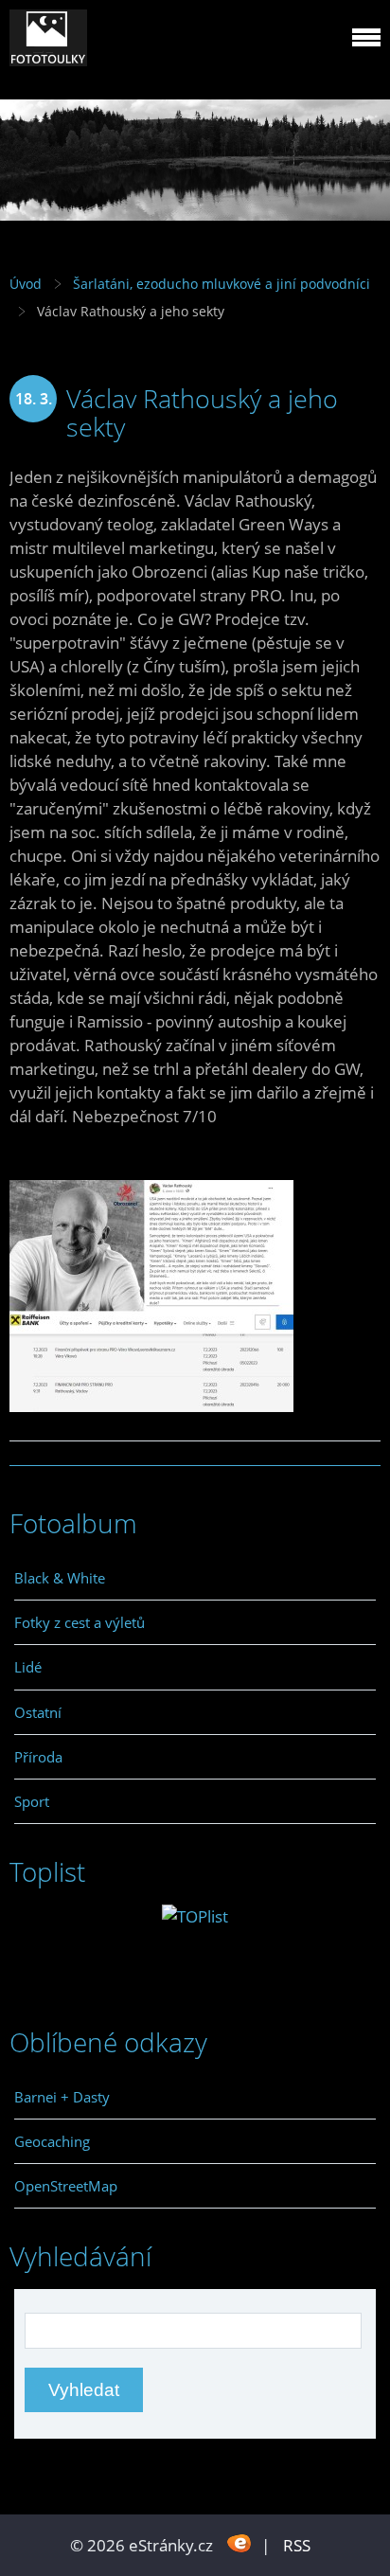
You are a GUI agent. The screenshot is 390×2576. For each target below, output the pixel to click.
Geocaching (52, 2141)
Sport (32, 1801)
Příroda (38, 1757)
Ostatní (38, 1712)
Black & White (60, 1578)
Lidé (28, 1667)
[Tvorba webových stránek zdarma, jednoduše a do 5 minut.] (239, 2543)
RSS (297, 2545)
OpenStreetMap (66, 2186)
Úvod (26, 284)
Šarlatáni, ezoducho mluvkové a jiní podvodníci (222, 284)
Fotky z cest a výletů (80, 1622)
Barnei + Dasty (62, 2097)
